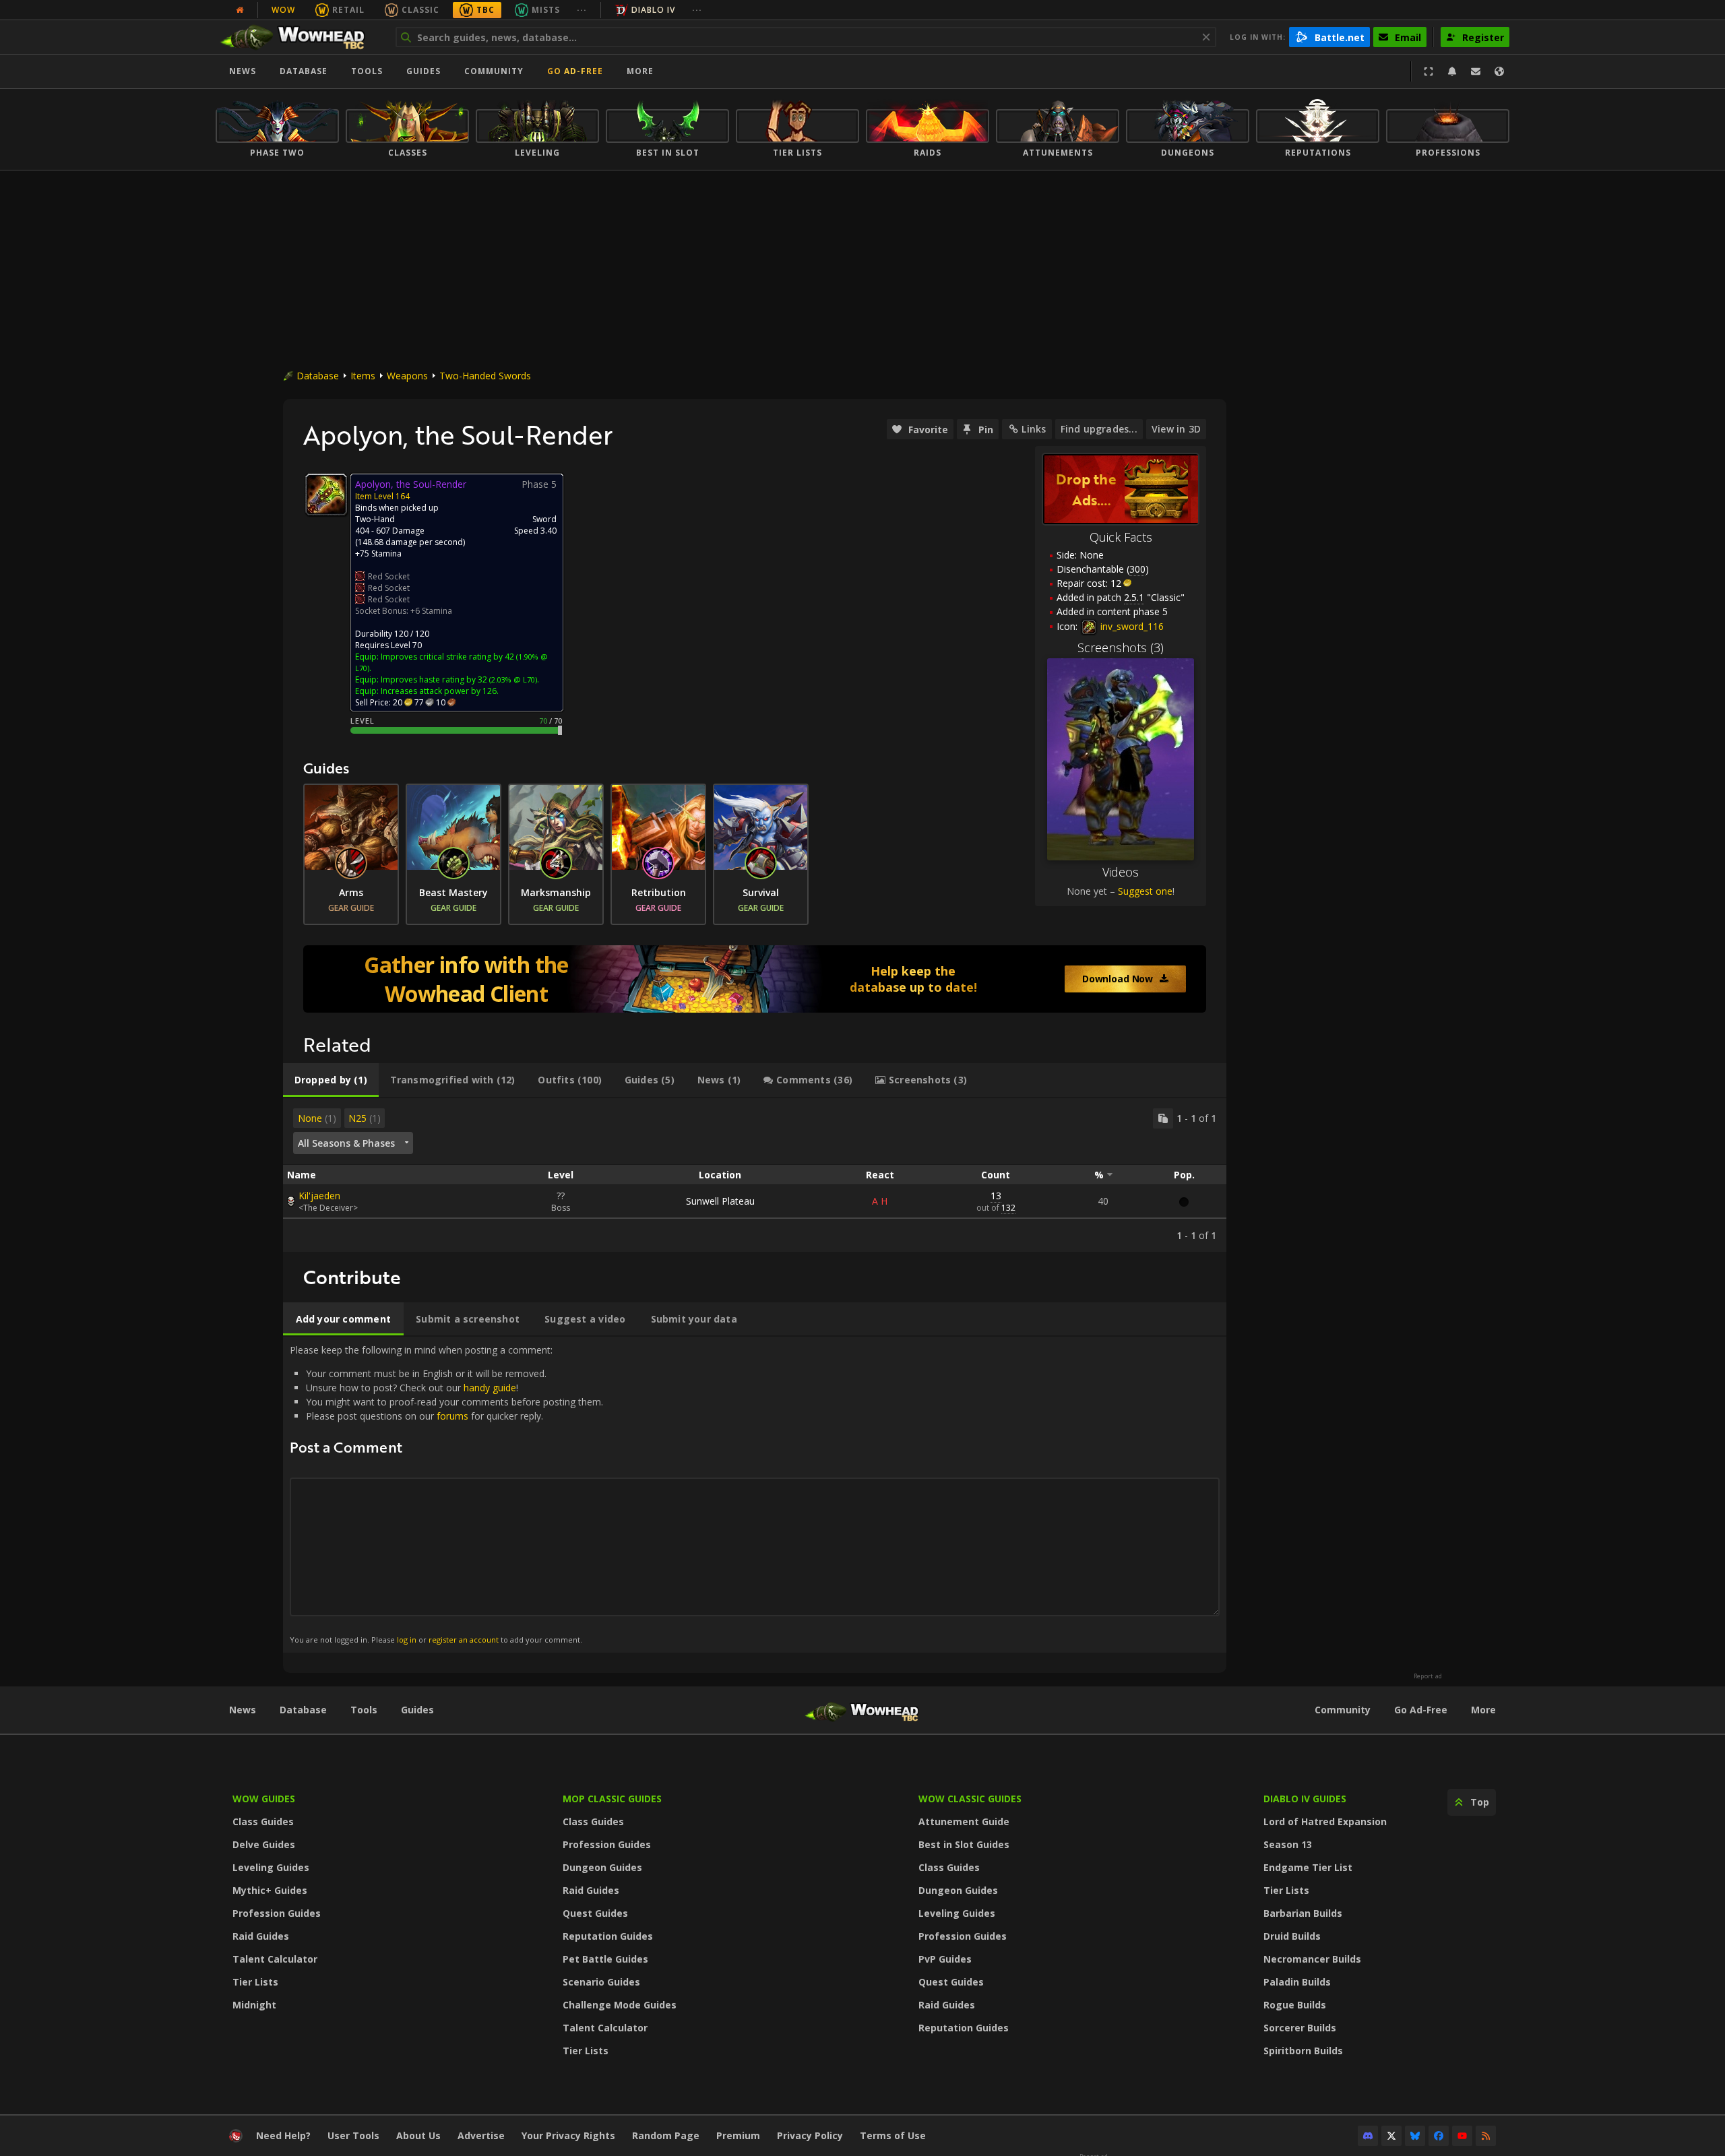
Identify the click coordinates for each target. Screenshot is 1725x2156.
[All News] (240, 10)
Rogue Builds (1295, 2005)
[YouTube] (1462, 2136)
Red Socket (389, 576)
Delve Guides (264, 1844)
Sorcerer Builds (1300, 2028)
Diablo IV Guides (1305, 1799)
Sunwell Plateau (720, 1201)
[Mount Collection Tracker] (755, 979)
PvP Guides (945, 1959)
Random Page (666, 2135)
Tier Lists (255, 1982)
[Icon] (326, 495)
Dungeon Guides (602, 1867)
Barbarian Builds (1303, 1913)
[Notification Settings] (1452, 71)
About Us (418, 2135)
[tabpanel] (755, 1175)
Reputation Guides (608, 1936)
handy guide (490, 1388)
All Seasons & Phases (346, 1143)
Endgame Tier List (1308, 1867)
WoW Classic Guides (970, 1799)
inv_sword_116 (1131, 626)
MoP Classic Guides (612, 1799)
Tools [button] (367, 71)
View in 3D (1176, 429)
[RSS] (1486, 2136)
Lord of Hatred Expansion (1325, 1821)
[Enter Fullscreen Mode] (1429, 71)
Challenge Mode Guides (620, 2005)
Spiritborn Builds (1303, 2051)
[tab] (331, 1080)
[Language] (1499, 71)
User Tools (353, 2135)
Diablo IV (653, 10)
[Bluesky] (1415, 2136)
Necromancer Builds (1312, 1959)
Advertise (481, 2135)
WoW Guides (264, 1799)
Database (304, 71)
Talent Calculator (275, 1959)
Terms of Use (893, 2135)
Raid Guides (261, 1936)
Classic (420, 10)
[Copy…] (1163, 1118)
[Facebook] (1439, 2136)
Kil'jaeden (319, 1196)
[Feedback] (1476, 71)
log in (407, 1640)
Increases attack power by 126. (440, 691)
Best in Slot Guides (964, 1844)
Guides (424, 71)
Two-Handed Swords (485, 376)
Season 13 (1288, 1844)
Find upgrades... (1099, 429)
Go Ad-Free (575, 71)
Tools (364, 1710)
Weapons (407, 376)
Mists (546, 10)
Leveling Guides (271, 1867)
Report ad (1428, 1676)
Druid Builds (1292, 1936)
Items (363, 376)
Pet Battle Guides (605, 1959)
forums (452, 1416)
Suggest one (1145, 891)
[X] (1391, 2136)
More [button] (640, 71)
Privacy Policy (810, 2135)
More (1483, 1710)
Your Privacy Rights (568, 2135)
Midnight (254, 2005)
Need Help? (283, 2135)
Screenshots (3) (1121, 647)
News (243, 71)
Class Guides (263, 1821)
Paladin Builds (1297, 1982)
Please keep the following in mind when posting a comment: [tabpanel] (446, 1494)
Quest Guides (595, 1913)
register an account (464, 1640)
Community (494, 71)
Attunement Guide (964, 1821)
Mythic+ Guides (270, 1890)
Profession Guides (277, 1913)
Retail (348, 10)
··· (582, 10)
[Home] (299, 37)
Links (1034, 429)
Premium (738, 2135)
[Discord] (1368, 2136)
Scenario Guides (601, 1982)
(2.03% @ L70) (512, 679)
